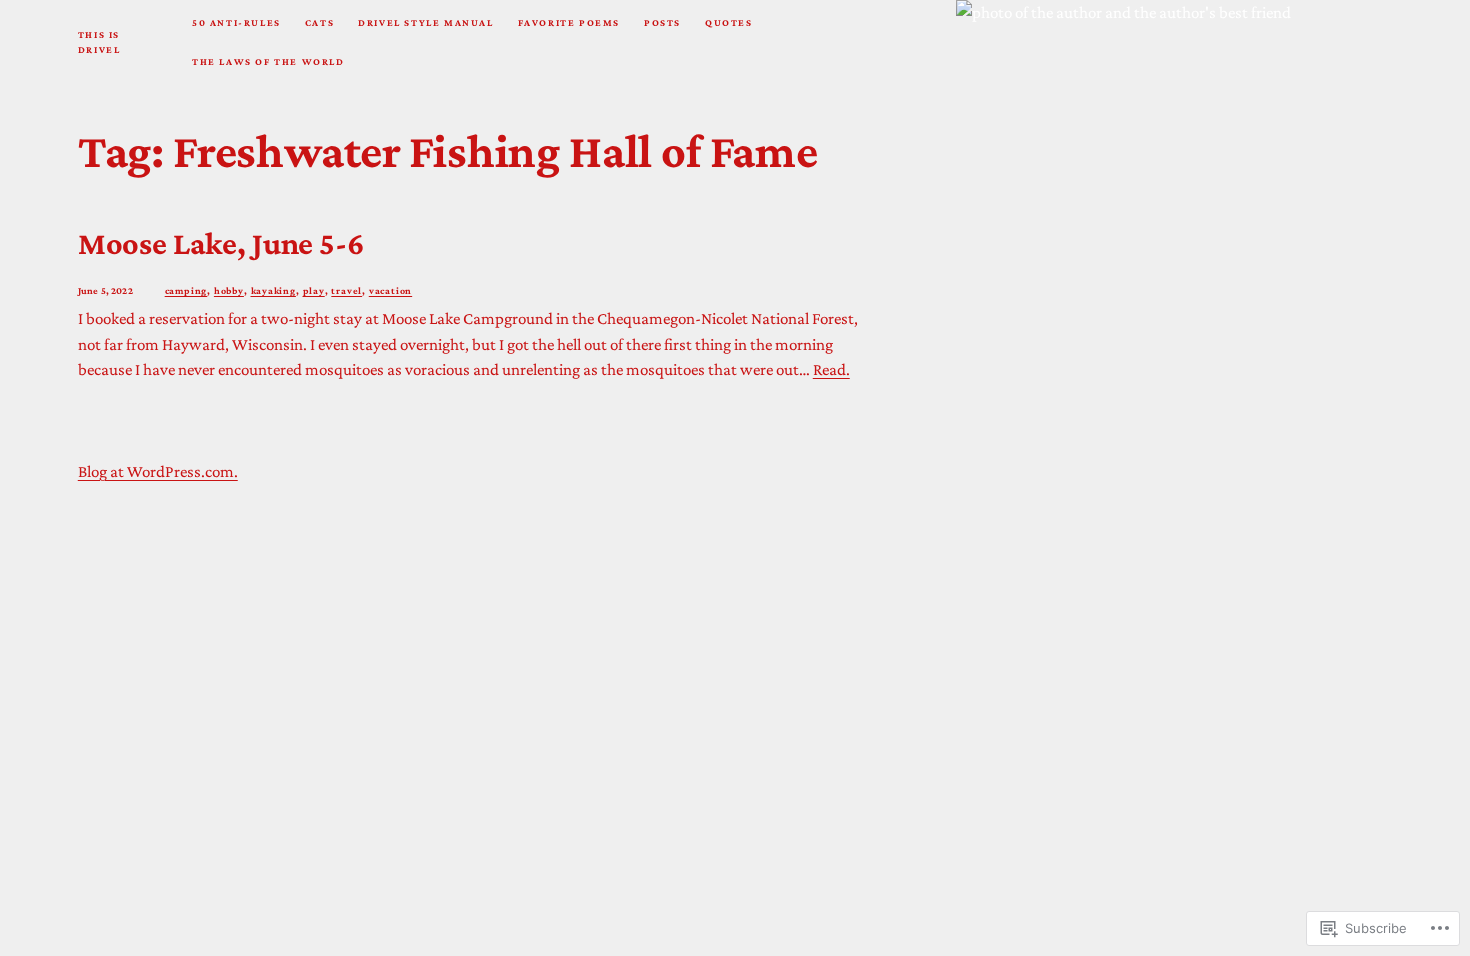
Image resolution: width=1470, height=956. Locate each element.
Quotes (729, 22)
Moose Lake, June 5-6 (221, 243)
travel (346, 290)
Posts (662, 22)
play (314, 290)
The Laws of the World (268, 61)
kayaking (273, 290)
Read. (831, 369)
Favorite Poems (569, 22)
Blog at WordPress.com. (158, 471)
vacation (390, 290)
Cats (319, 22)
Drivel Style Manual (425, 22)
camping (186, 290)
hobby (229, 290)
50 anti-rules (236, 22)
